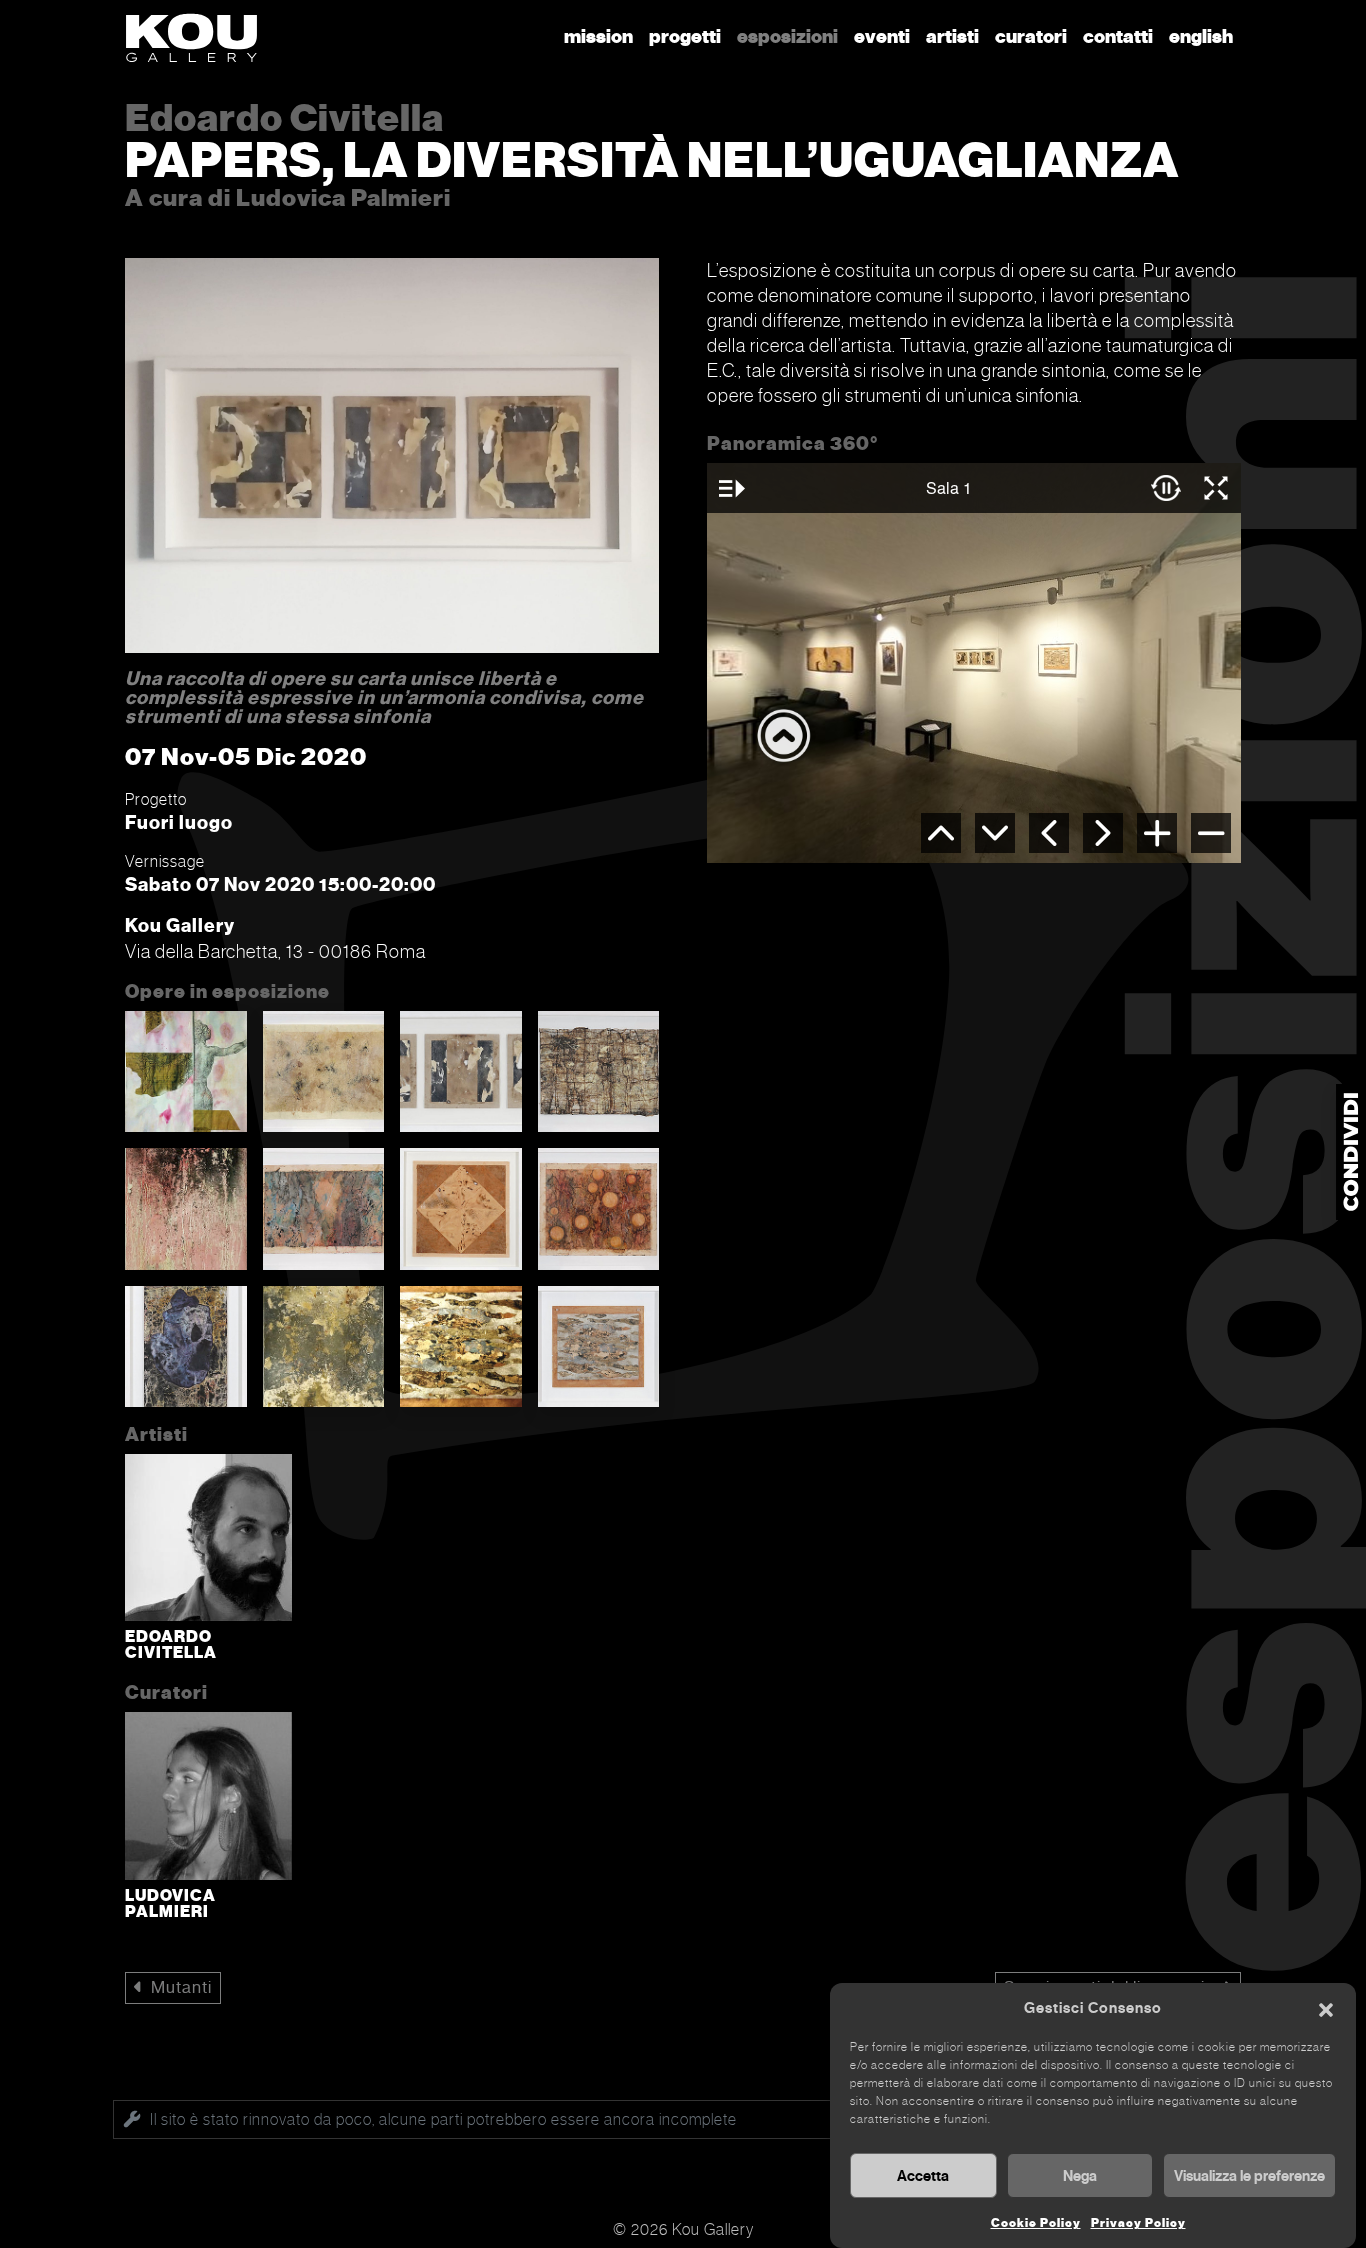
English (1201, 36)
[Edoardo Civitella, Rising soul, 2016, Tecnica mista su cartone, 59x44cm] (186, 1344)
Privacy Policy (1138, 2223)
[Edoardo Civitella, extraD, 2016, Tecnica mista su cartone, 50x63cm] (599, 1069)
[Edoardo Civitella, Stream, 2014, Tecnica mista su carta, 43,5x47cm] (461, 1344)
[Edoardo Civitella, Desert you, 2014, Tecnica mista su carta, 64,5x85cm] (324, 1069)
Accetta (923, 2176)
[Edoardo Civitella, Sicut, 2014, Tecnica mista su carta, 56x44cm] (324, 1344)
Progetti (685, 36)
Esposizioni (787, 36)
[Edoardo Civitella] (208, 1541)
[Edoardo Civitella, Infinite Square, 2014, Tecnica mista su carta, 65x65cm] (461, 1207)
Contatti (1118, 36)
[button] (1326, 2008)
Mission (598, 36)
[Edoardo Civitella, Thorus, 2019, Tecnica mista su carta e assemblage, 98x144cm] (599, 1344)
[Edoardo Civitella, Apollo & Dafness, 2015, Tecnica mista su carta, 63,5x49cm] (186, 1069)
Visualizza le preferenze (1249, 2176)
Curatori (1031, 36)
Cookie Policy (1036, 2223)
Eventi (882, 36)
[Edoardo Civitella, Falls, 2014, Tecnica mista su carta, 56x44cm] (186, 1207)
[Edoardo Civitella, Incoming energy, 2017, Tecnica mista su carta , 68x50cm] (324, 1207)
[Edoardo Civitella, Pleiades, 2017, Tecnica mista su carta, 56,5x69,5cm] (599, 1207)
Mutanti (181, 1987)
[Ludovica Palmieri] (208, 1799)
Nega (1080, 2176)
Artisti (952, 36)
